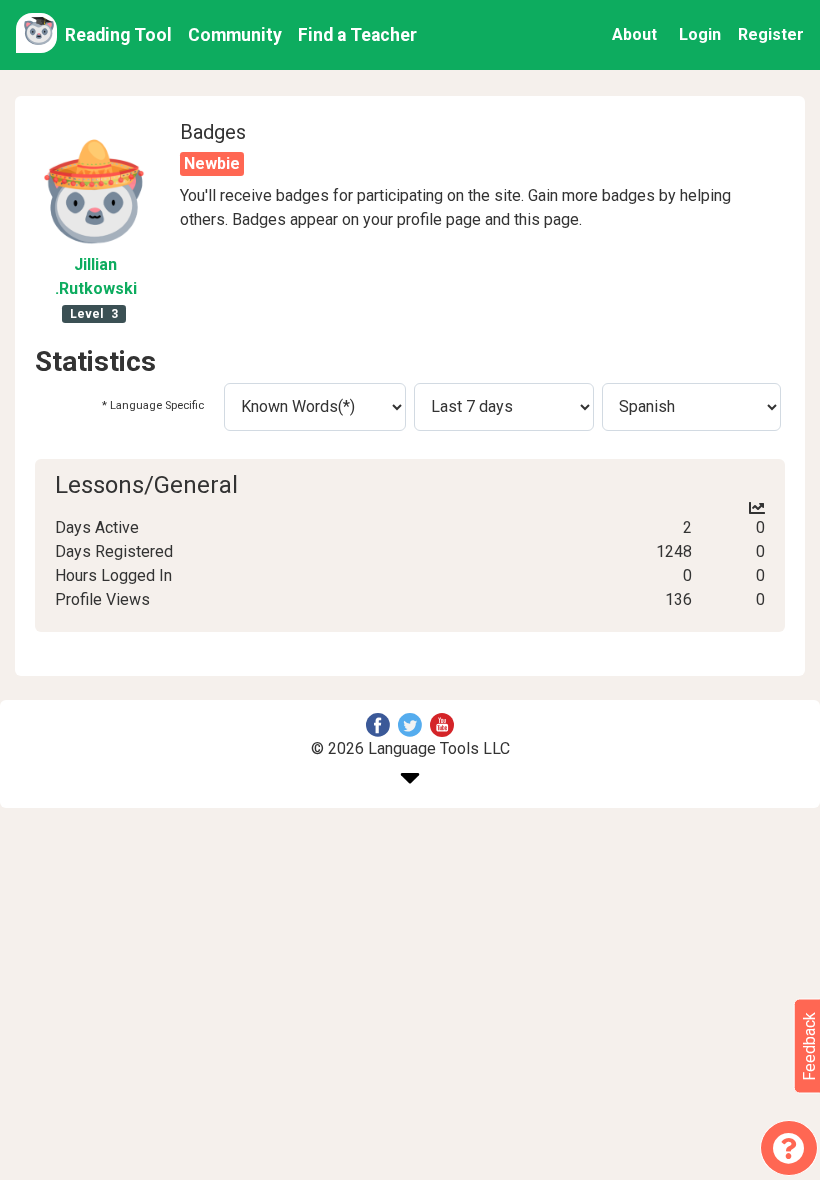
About (634, 34)
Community (235, 35)
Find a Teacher (357, 35)
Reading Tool (118, 35)
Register (771, 34)
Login (700, 34)
